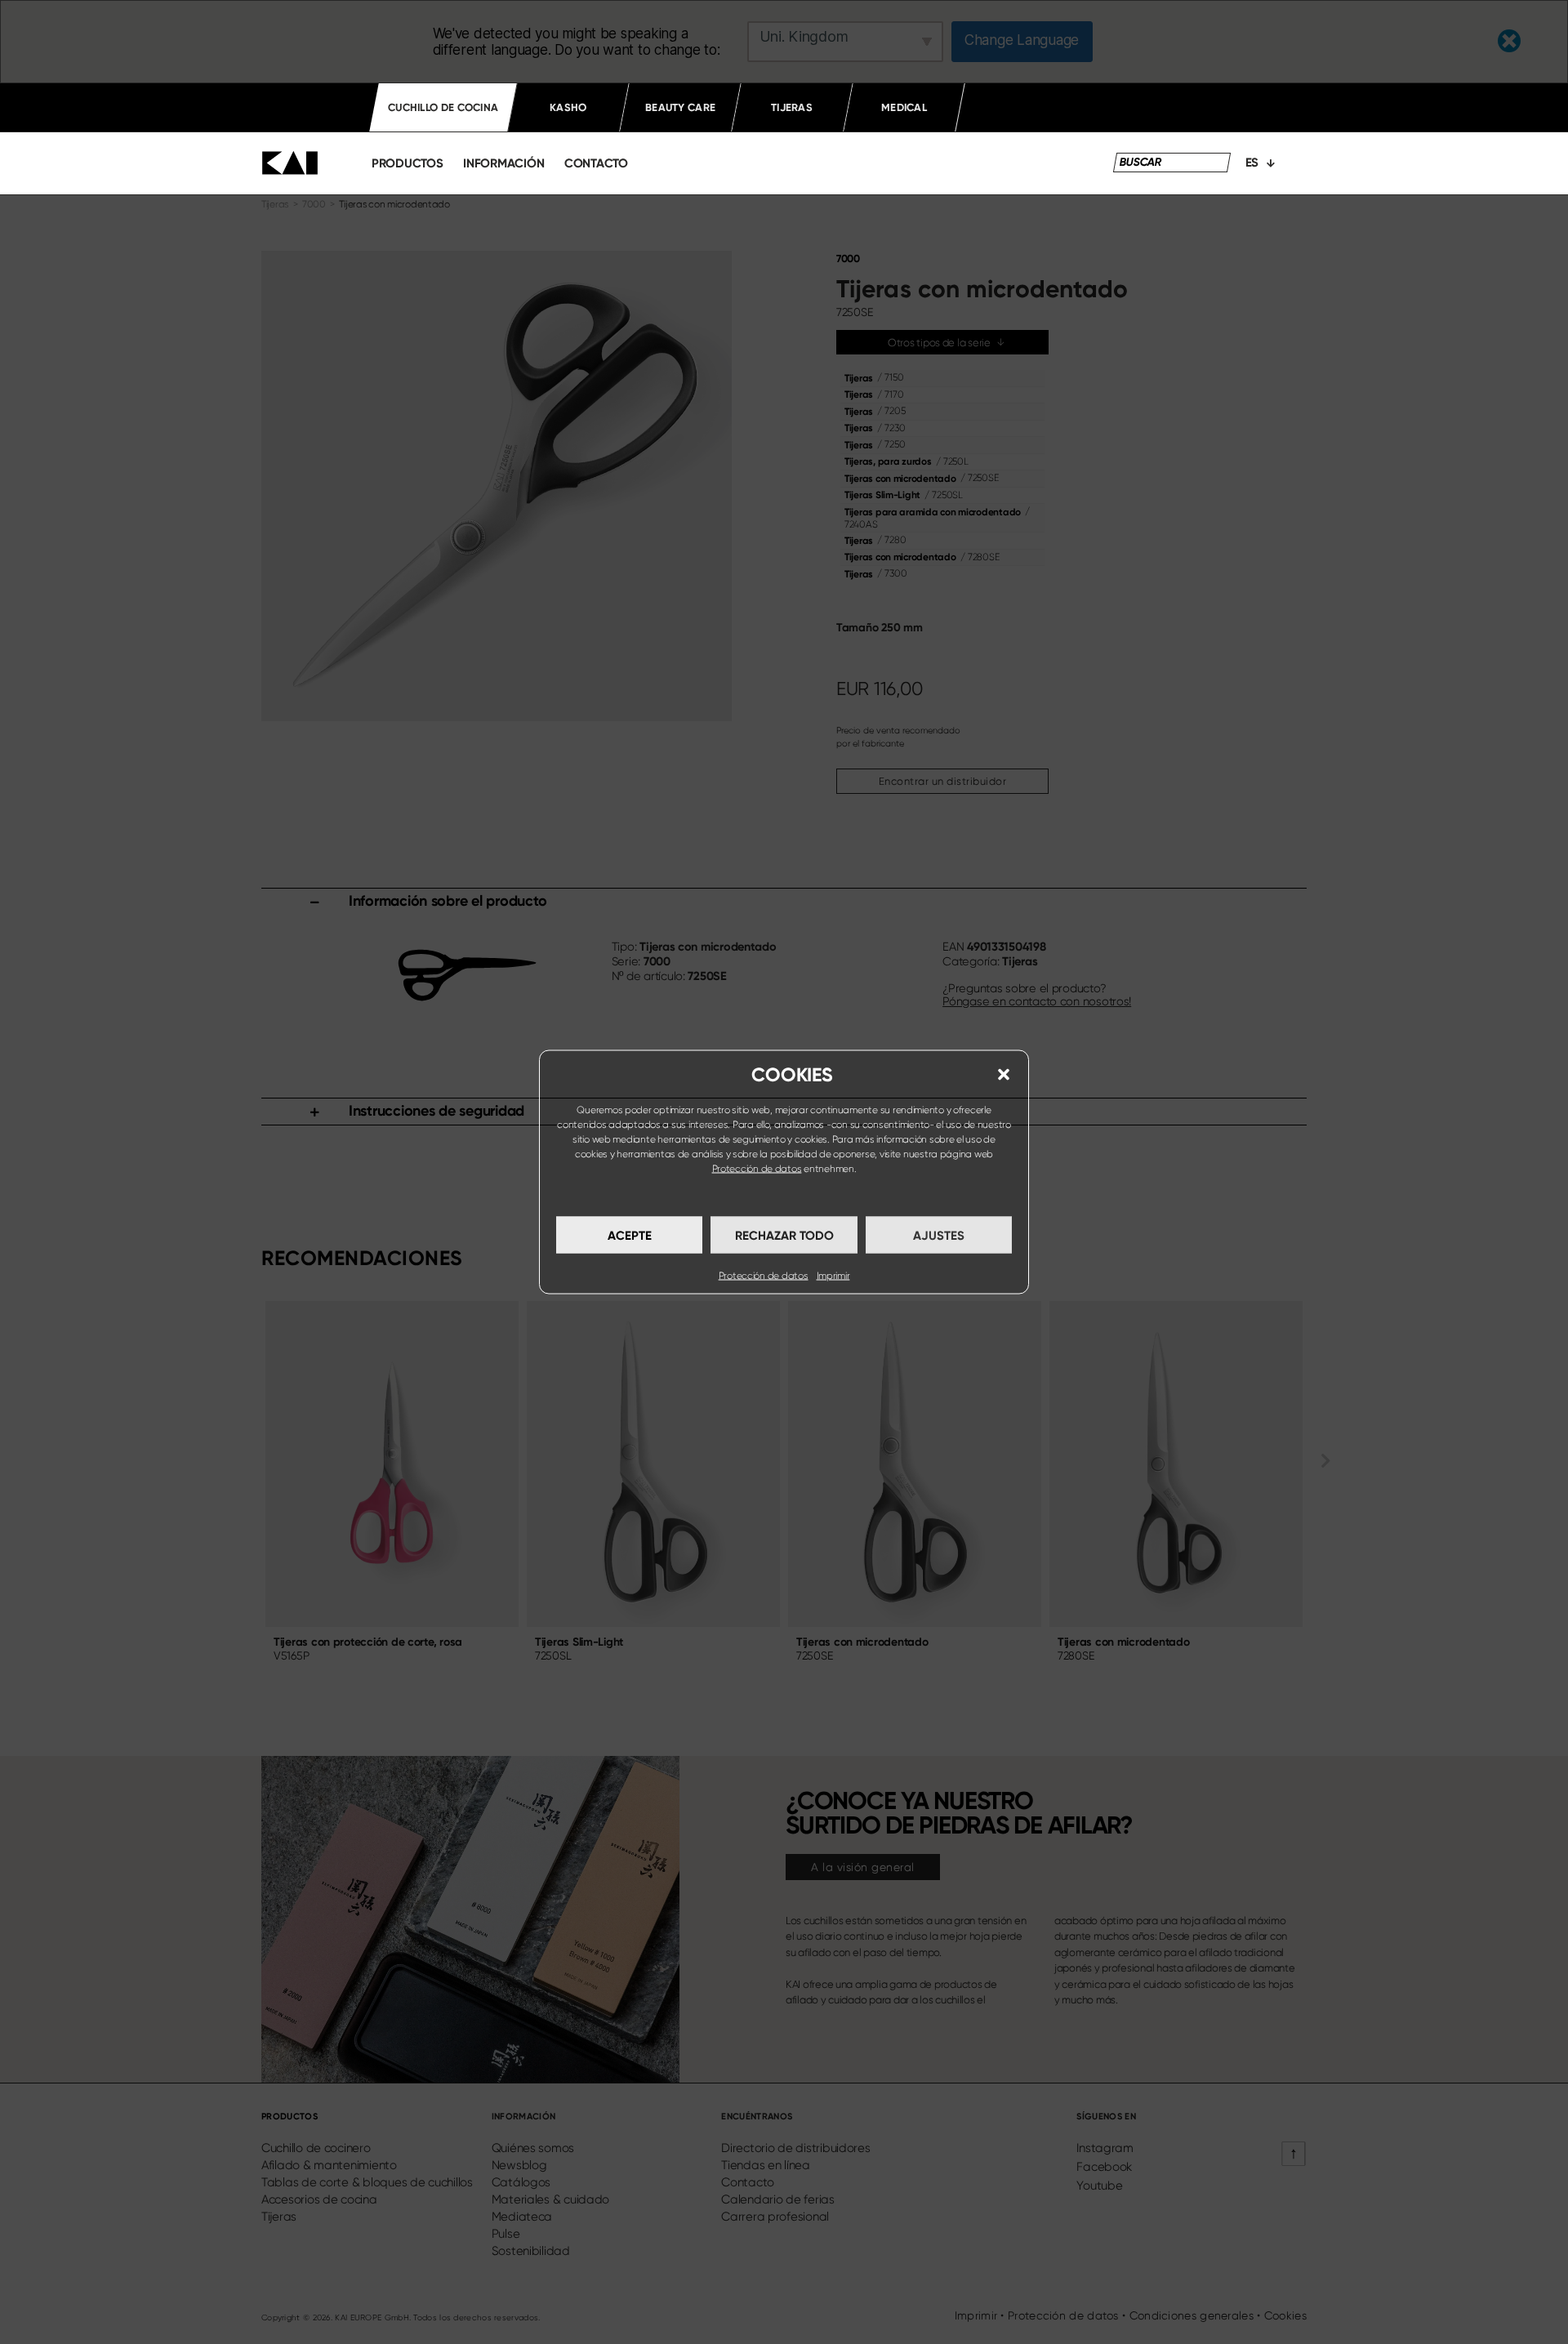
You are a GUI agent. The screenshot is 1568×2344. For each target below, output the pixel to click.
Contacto (596, 163)
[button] (1004, 1075)
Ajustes (939, 1235)
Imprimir (833, 1276)
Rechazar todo (784, 1235)
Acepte (630, 1235)
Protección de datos (757, 1169)
